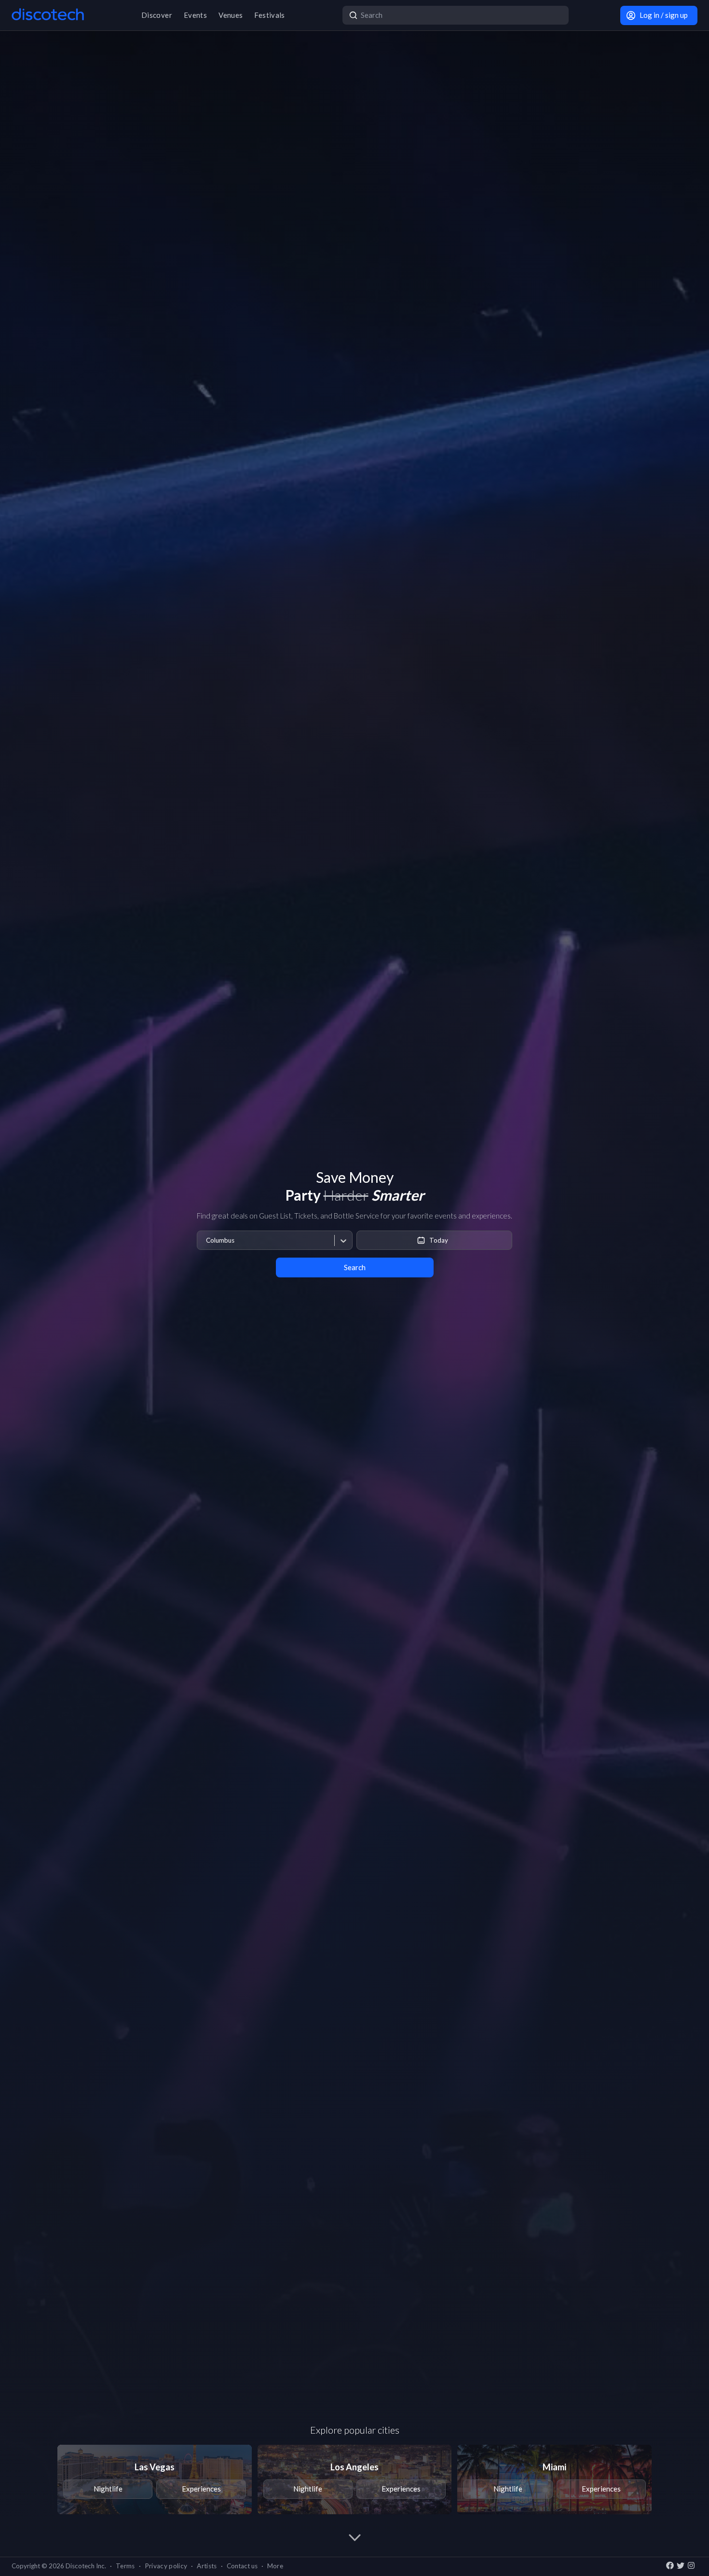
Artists (207, 2566)
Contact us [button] (242, 2566)
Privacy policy (166, 2566)
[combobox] (206, 1240)
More (275, 2566)
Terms (125, 2566)
